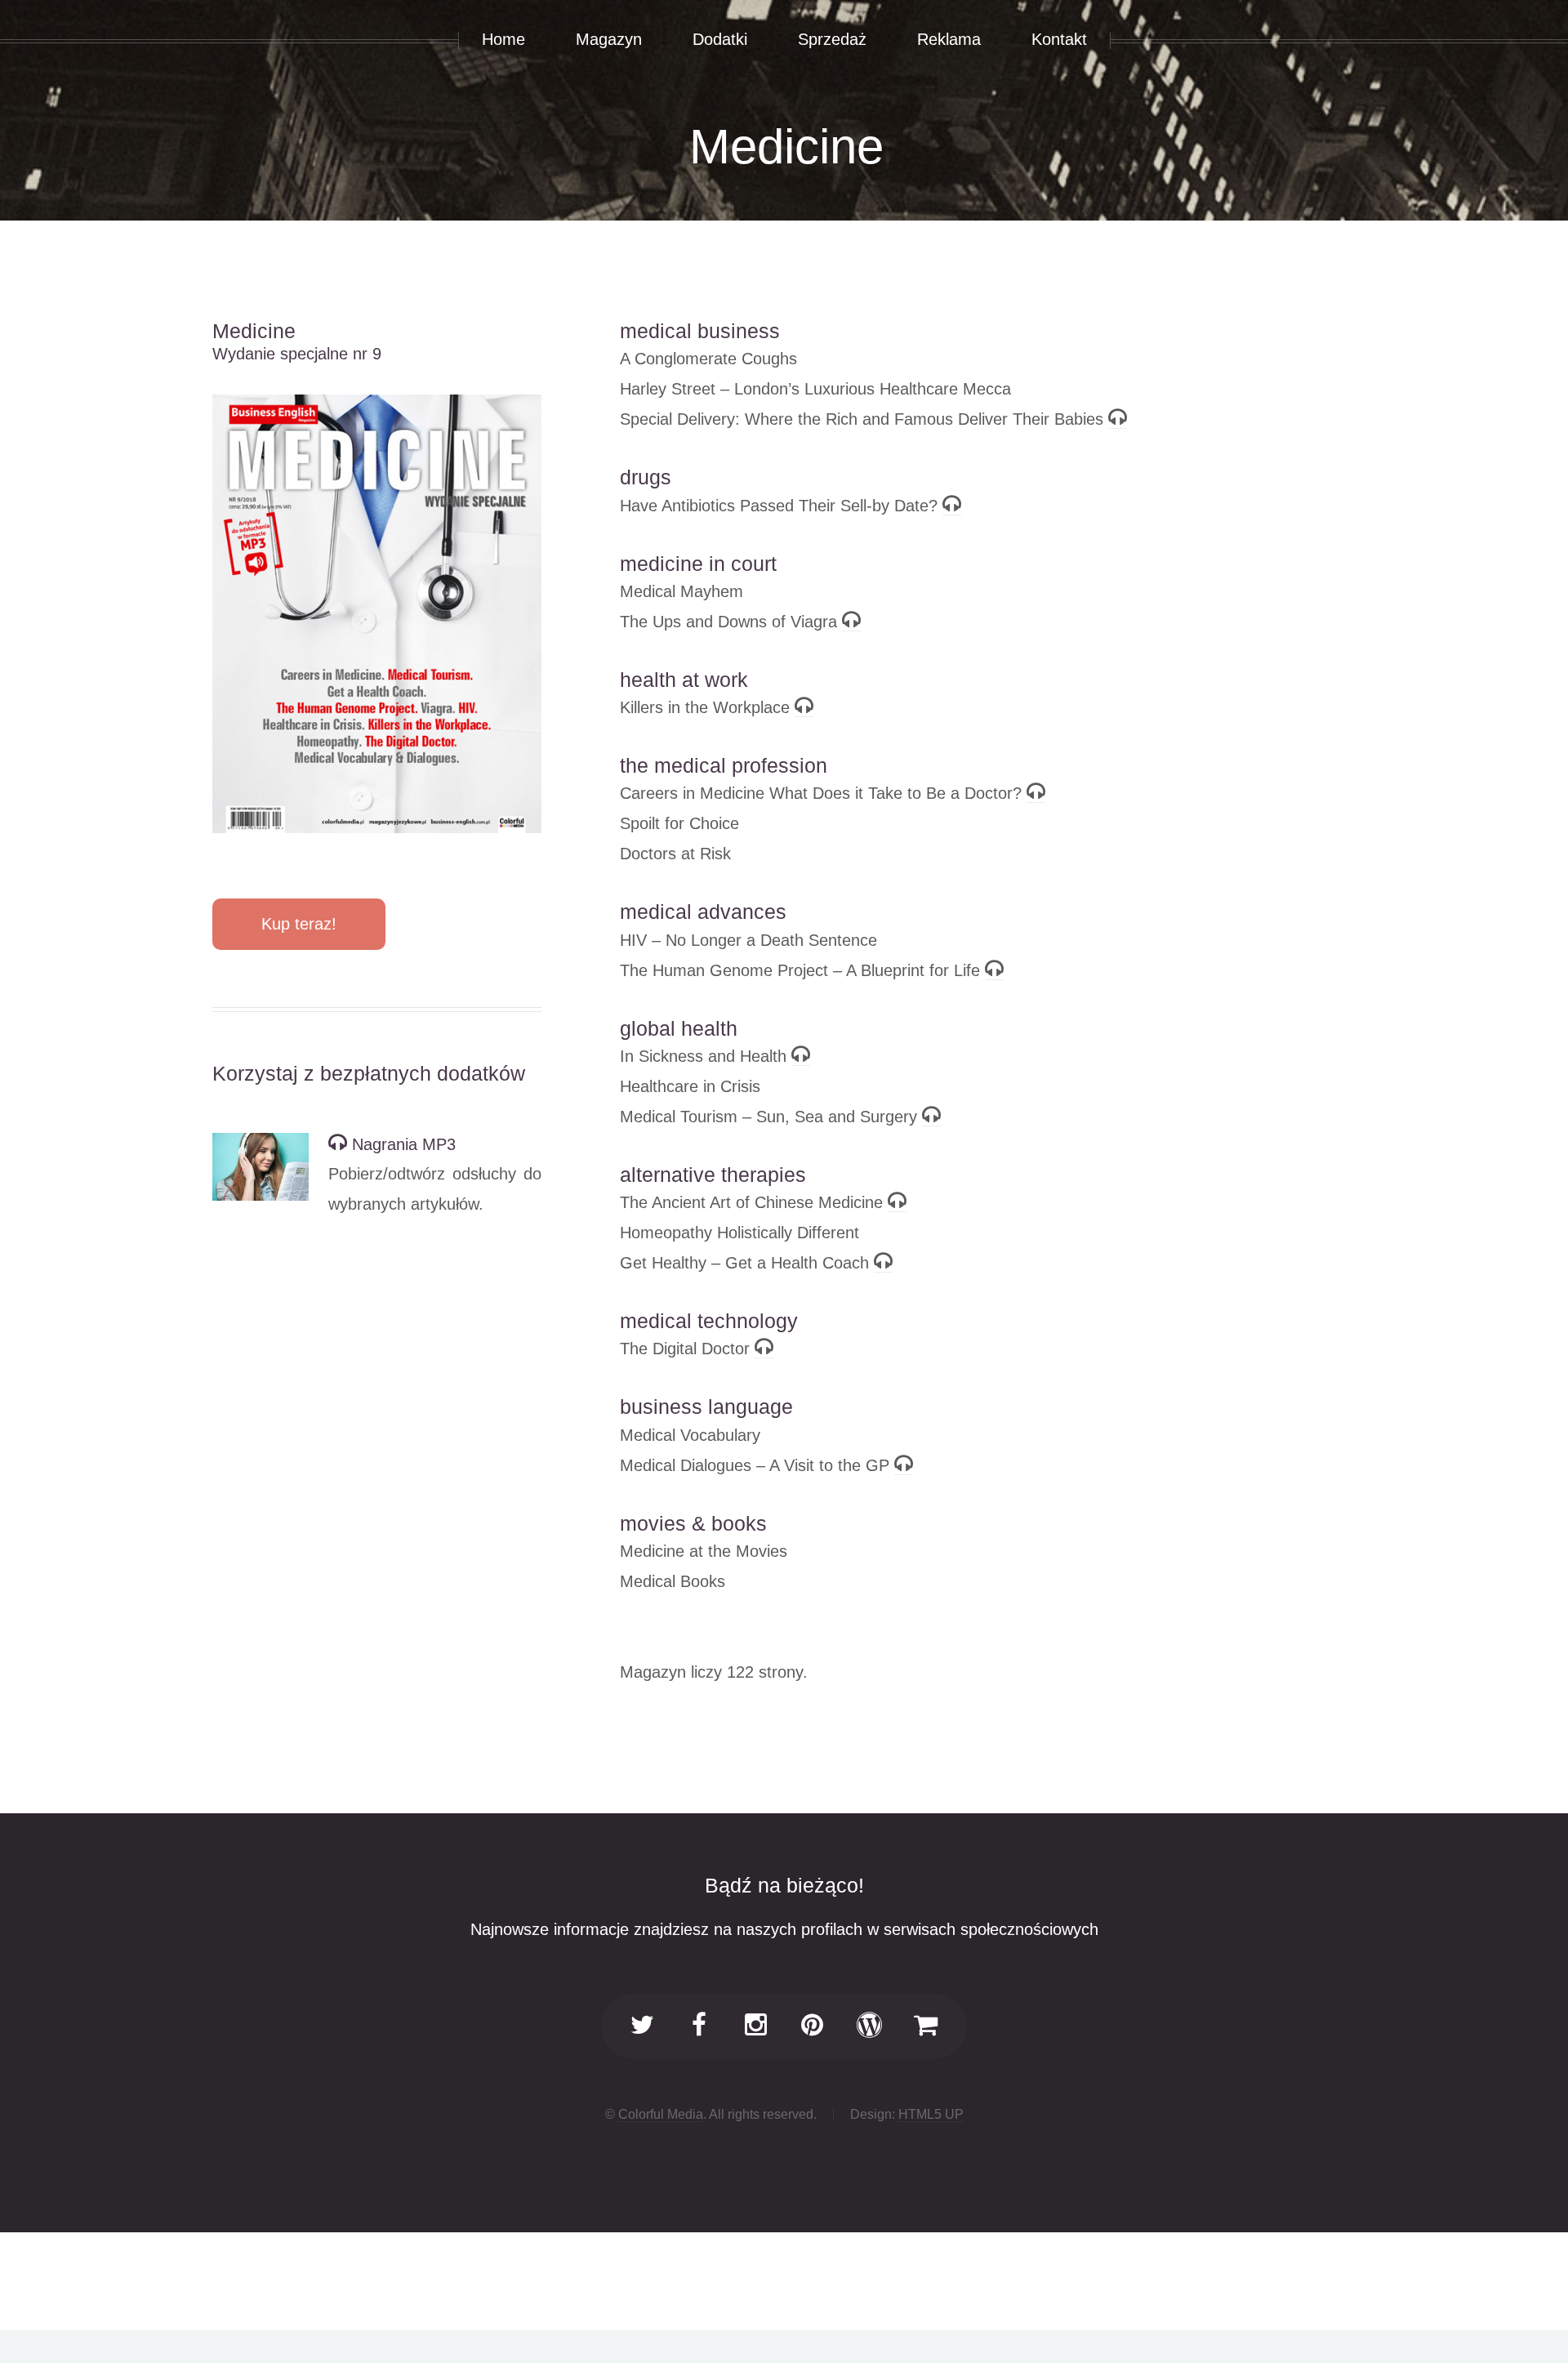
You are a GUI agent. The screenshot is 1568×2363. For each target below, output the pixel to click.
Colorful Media (661, 2114)
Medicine (786, 147)
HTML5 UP (931, 2114)
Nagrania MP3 (401, 1144)
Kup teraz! (299, 924)
